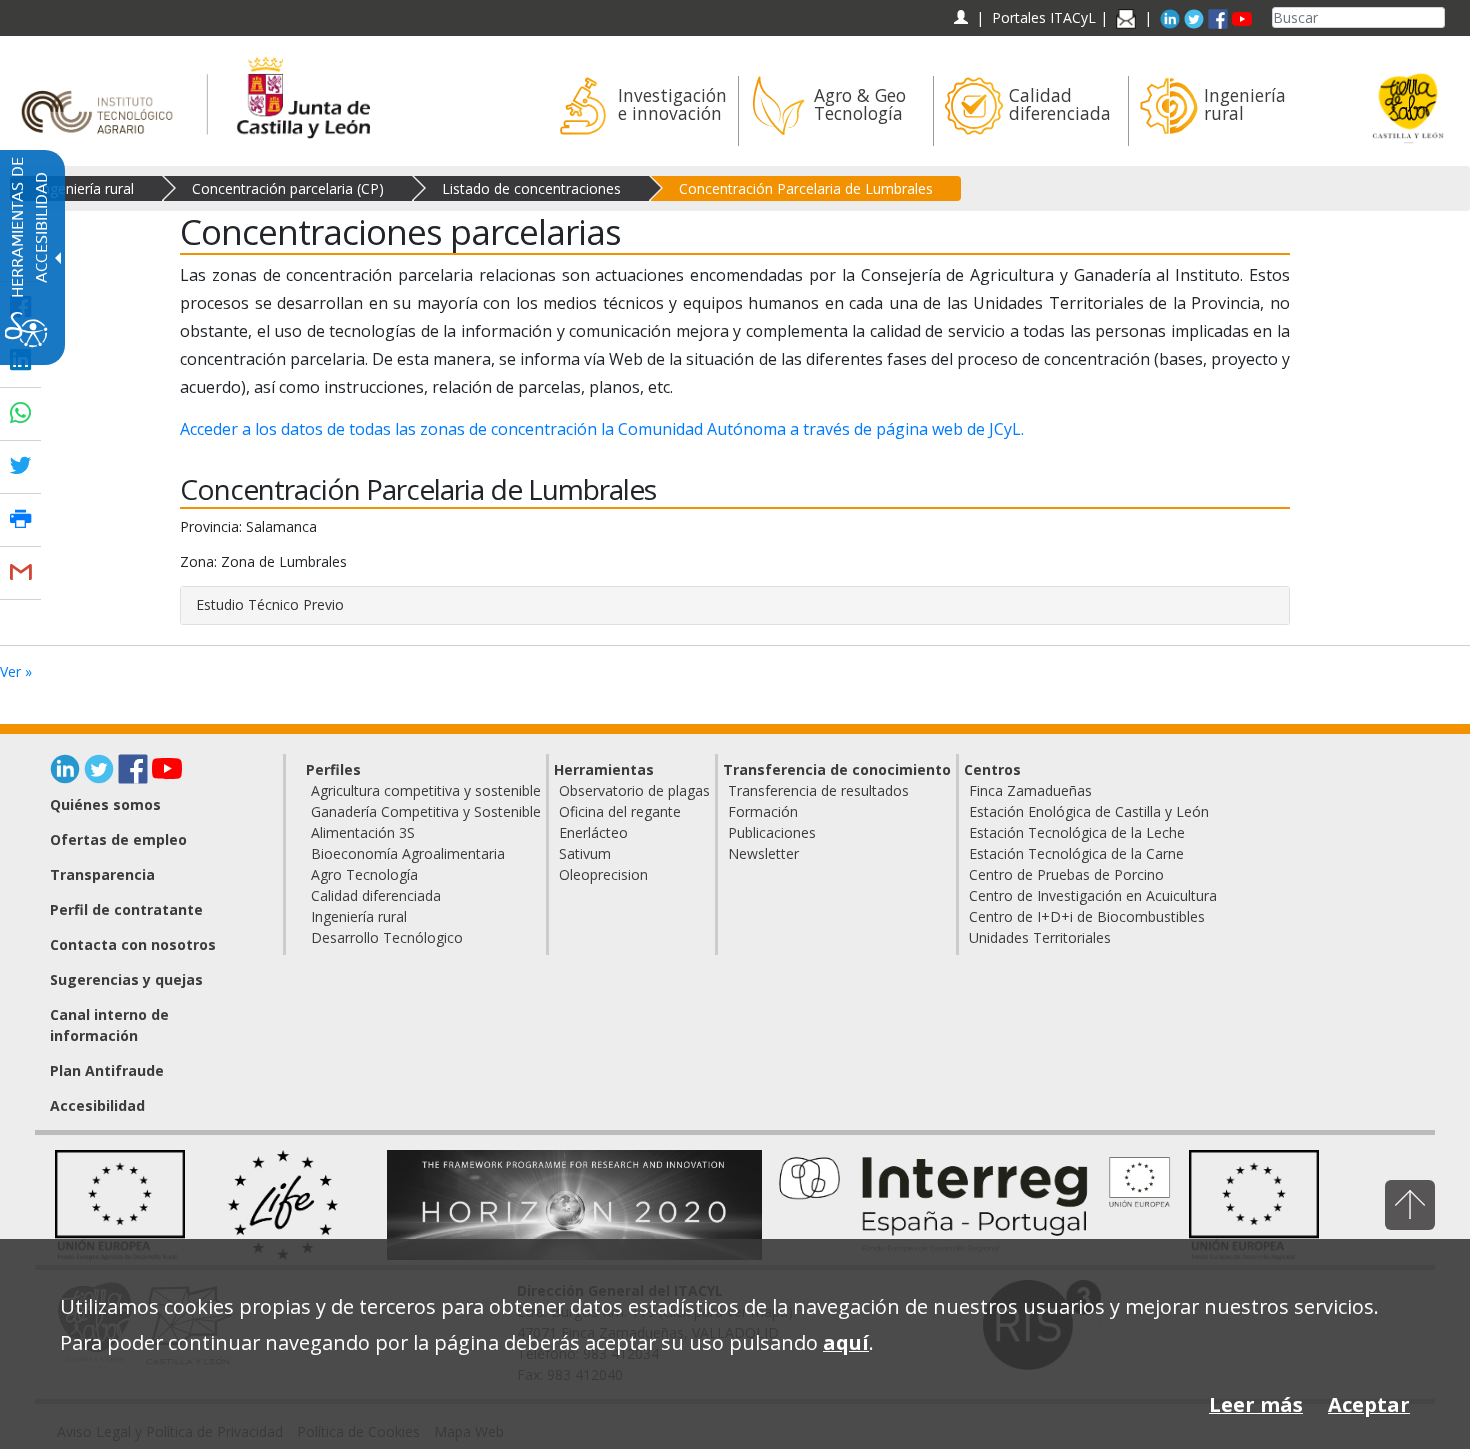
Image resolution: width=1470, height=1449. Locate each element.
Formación (763, 811)
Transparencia (102, 874)
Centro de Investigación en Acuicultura (1093, 895)
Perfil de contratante (126, 909)
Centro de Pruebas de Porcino (1066, 874)
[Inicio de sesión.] (960, 17)
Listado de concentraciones (531, 188)
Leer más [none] (1256, 1404)
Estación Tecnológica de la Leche (1077, 832)
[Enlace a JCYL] (302, 94)
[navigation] (1044, 17)
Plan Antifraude (107, 1070)
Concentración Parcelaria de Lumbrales (806, 188)
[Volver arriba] (1410, 1204)
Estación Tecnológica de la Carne (1076, 853)
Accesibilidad (97, 1105)
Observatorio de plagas (634, 790)
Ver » (16, 671)
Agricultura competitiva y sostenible (426, 790)
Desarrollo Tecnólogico (387, 937)
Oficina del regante (620, 811)
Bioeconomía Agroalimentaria (408, 853)
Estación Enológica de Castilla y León (1089, 811)
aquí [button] (846, 1342)
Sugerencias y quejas (126, 979)
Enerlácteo (593, 832)
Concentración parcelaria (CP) (288, 188)
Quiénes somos (105, 804)
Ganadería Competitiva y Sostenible (426, 811)
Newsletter (763, 853)
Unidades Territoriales (1040, 937)
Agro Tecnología (364, 874)
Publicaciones (772, 832)
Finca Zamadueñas (1030, 790)
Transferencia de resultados (818, 790)
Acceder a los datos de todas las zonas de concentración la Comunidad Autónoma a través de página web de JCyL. (602, 429)
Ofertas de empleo (118, 839)
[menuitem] (640, 111)
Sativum (585, 853)
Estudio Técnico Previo (270, 604)
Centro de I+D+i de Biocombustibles (1087, 916)
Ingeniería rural (86, 188)
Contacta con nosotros (133, 944)
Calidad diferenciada (376, 895)
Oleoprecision (603, 874)
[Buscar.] (1437, 17)
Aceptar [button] (1369, 1404)
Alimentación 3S (363, 832)
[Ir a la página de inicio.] (103, 94)
